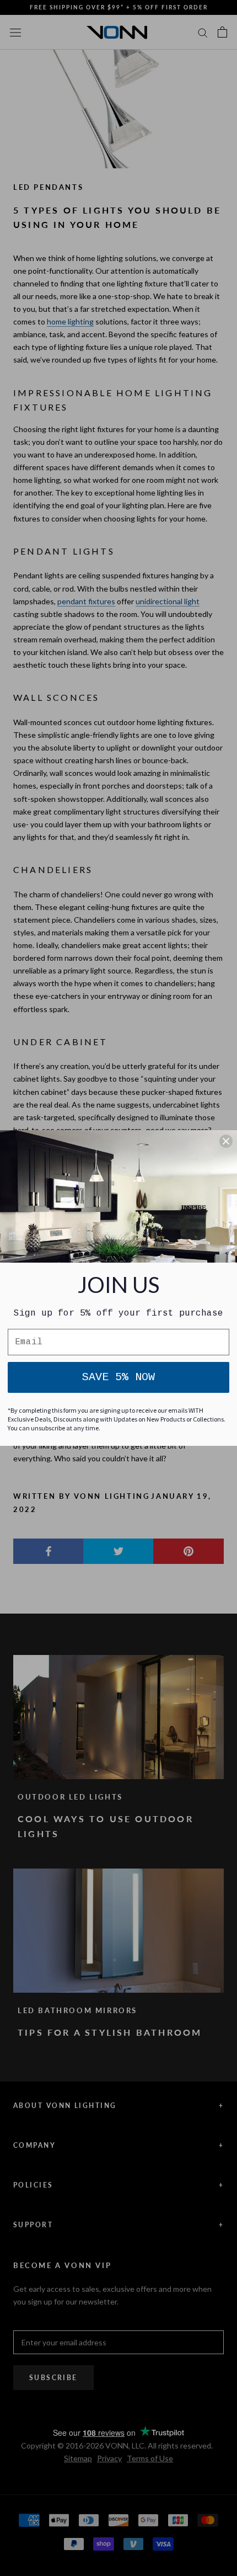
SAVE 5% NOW (118, 1377)
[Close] (226, 1141)
